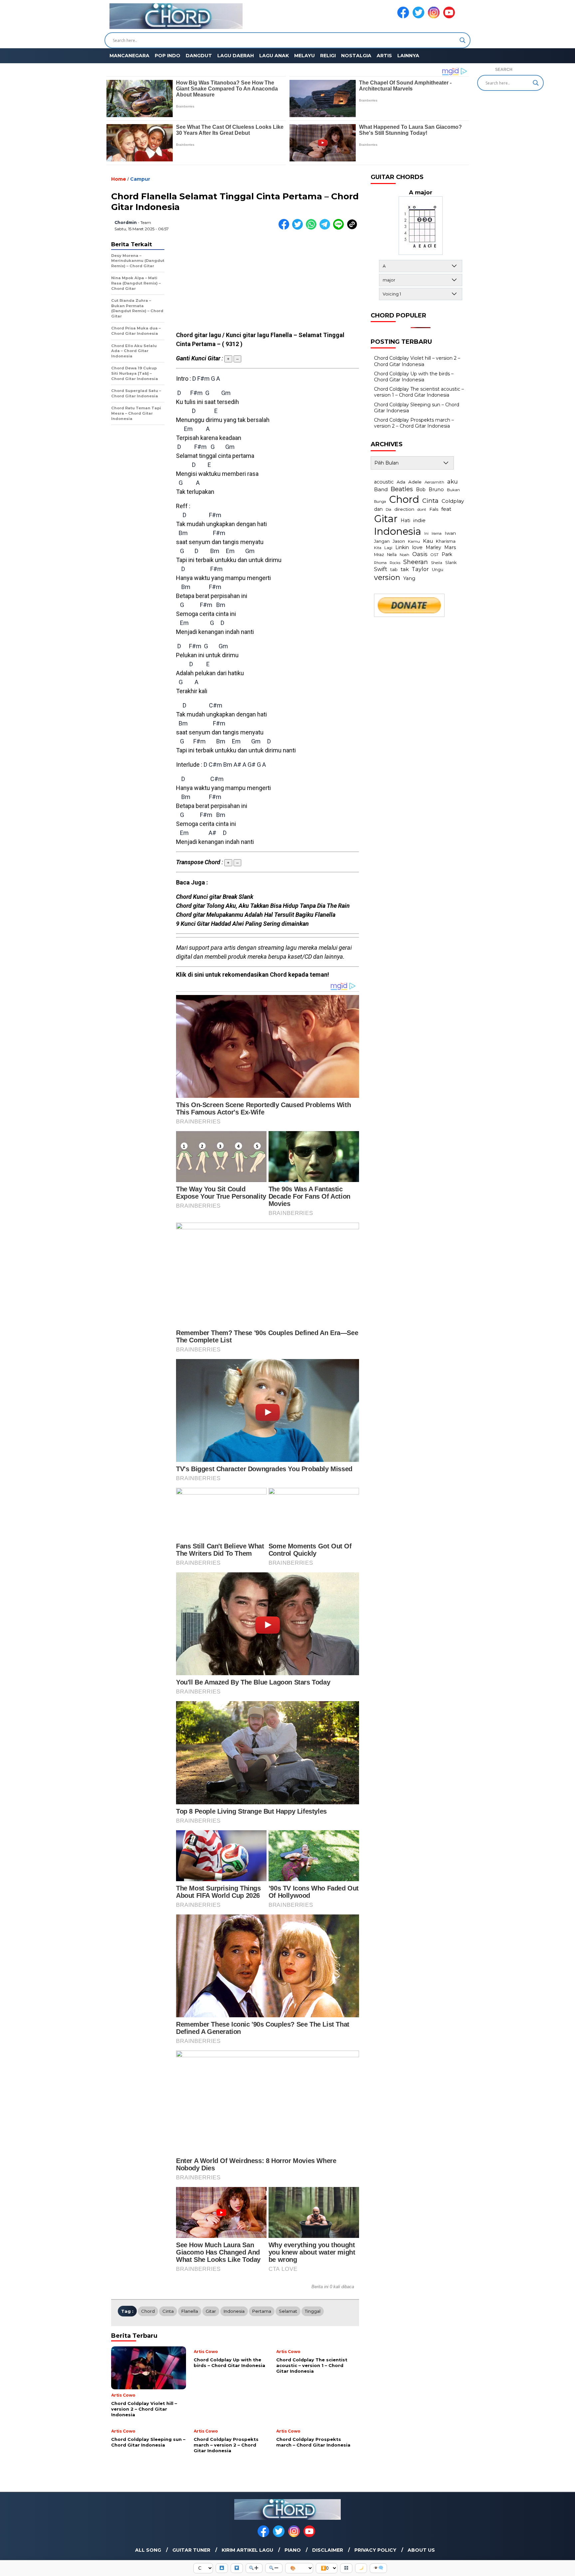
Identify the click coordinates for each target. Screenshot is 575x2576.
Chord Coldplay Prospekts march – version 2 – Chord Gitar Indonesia (414, 423)
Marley (433, 547)
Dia (388, 509)
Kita (378, 548)
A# (237, 765)
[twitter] (420, 17)
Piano (293, 2550)
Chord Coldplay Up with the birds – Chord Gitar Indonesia (414, 377)
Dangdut (199, 56)
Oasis (420, 554)
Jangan (382, 541)
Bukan (453, 490)
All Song (148, 2550)
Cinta (168, 2311)
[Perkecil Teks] (274, 2568)
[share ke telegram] (326, 228)
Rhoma (380, 563)
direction (404, 509)
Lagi (388, 548)
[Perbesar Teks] (254, 2568)
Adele (415, 482)
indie (419, 520)
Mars (450, 547)
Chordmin (126, 222)
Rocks (395, 563)
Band (381, 489)
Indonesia (234, 2311)
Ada (401, 482)
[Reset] (346, 2568)
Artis (384, 56)
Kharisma (446, 541)
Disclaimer (328, 2550)
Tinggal (313, 2311)
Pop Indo (168, 56)
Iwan (450, 533)
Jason (399, 541)
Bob (421, 490)
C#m (216, 705)
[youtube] (450, 17)
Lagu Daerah (236, 56)
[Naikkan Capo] (222, 2568)
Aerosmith (434, 482)
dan (378, 509)
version (387, 577)
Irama (437, 533)
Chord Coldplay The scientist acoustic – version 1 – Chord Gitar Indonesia (419, 392)
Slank (451, 563)
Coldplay (453, 501)
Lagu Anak (274, 56)
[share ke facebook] (285, 228)
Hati (405, 520)
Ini (426, 534)
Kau (428, 541)
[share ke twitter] (299, 228)
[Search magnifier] (463, 40)
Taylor (420, 569)
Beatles (402, 489)
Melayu (304, 56)
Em (188, 429)
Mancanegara (129, 56)
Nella (392, 555)
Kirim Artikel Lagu (247, 2550)
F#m (203, 379)
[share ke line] (340, 228)
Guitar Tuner (191, 2550)
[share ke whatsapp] (313, 228)
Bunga (380, 501)
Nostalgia (356, 56)
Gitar (211, 2311)
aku (453, 481)
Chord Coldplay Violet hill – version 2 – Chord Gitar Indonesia (417, 361)
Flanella (190, 2311)
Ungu (438, 570)
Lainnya (408, 56)
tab (394, 569)
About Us (421, 2550)
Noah (404, 555)
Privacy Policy (375, 2550)
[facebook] (404, 17)
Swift (381, 569)
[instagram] (435, 17)
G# (252, 765)
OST (435, 555)
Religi (328, 56)
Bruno (436, 490)
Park (447, 554)
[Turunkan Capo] (237, 2568)
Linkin (402, 547)
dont (422, 509)
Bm (183, 533)
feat (446, 509)
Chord (148, 2311)
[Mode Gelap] (361, 2568)
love (417, 547)
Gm (226, 393)
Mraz (379, 554)
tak (405, 569)
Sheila (437, 563)
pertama (262, 2311)
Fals (434, 509)
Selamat (288, 2311)
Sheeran (416, 562)
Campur (140, 179)
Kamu (414, 541)
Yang (409, 578)
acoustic (384, 482)
